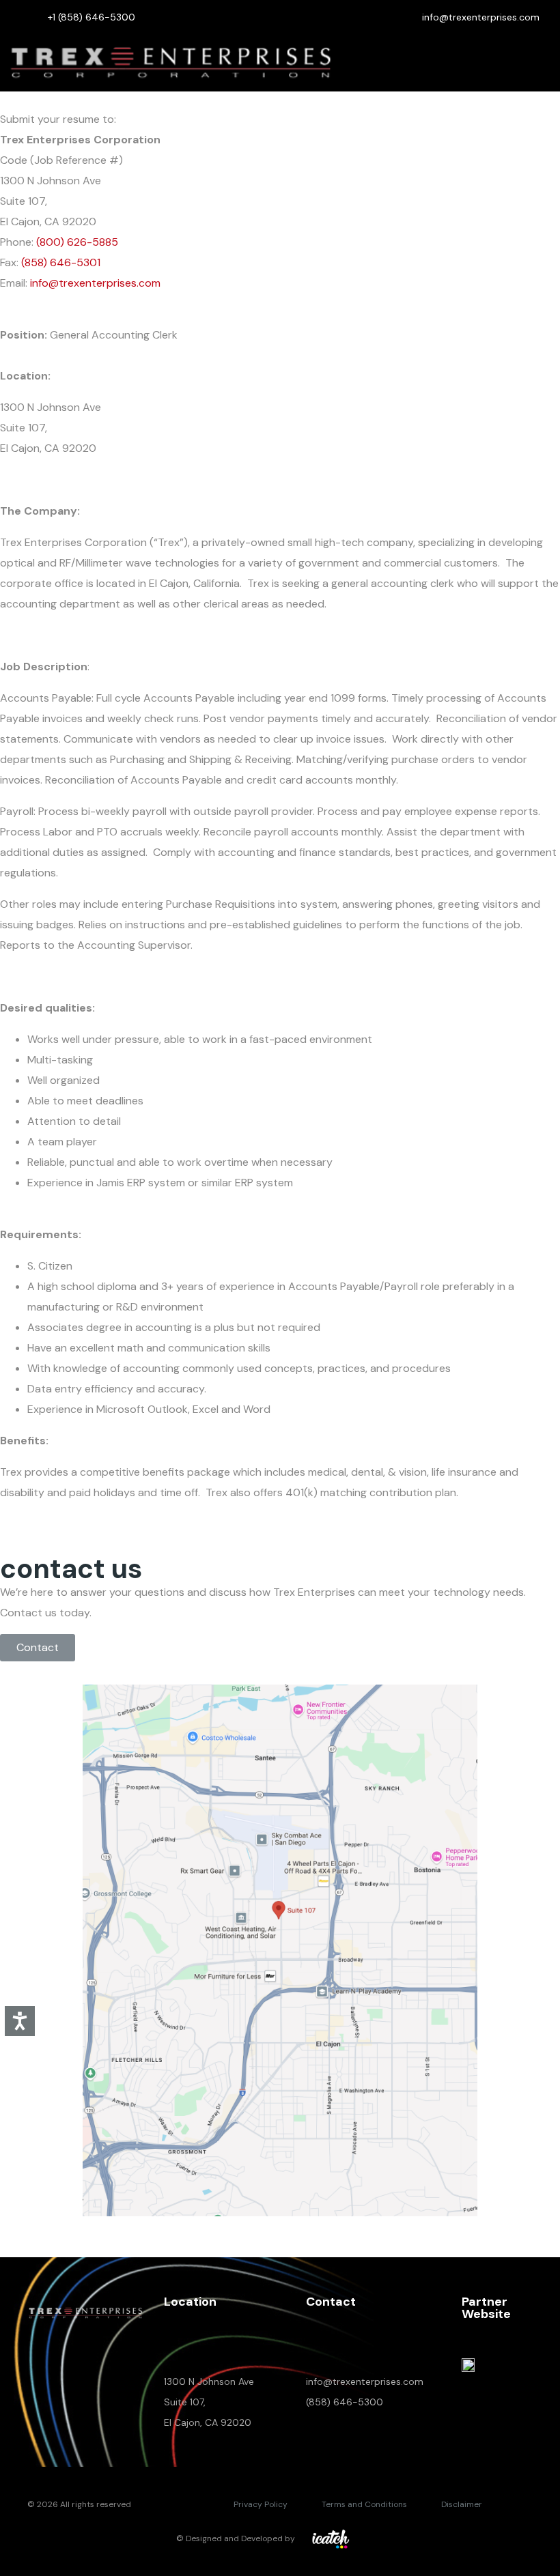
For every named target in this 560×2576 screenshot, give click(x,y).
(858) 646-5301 (61, 262)
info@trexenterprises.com (95, 283)
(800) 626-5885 (77, 242)
